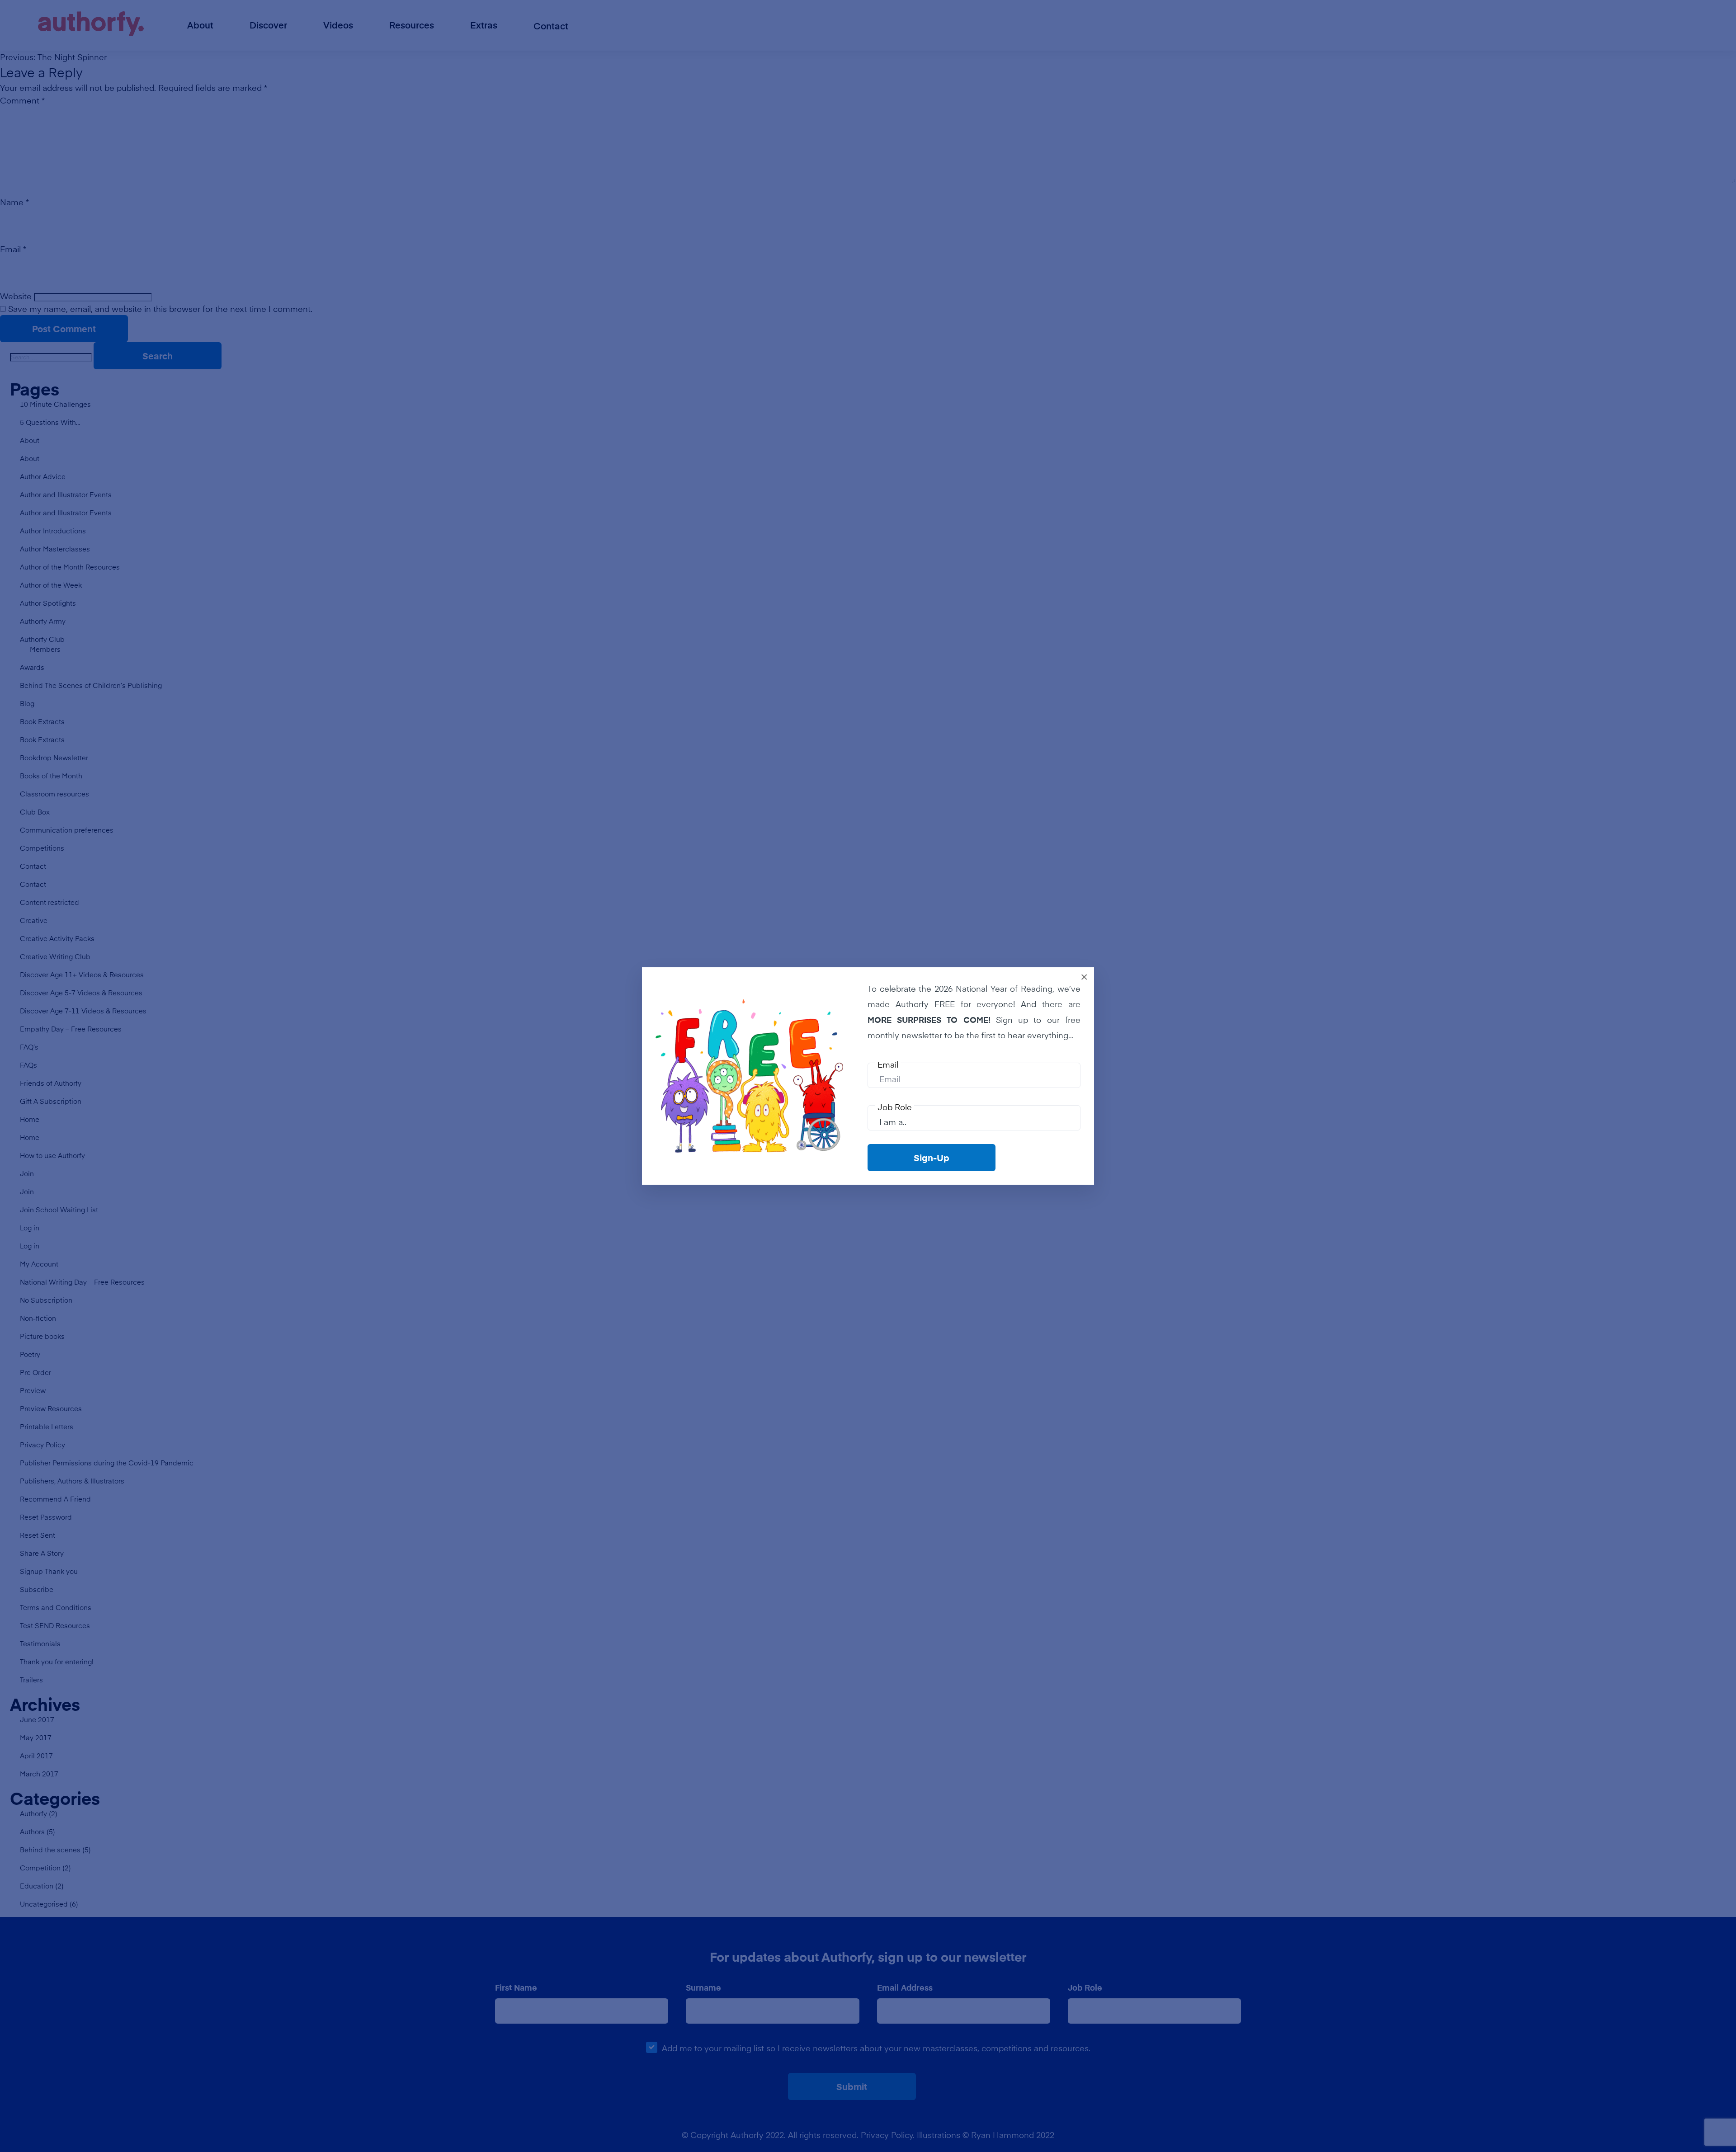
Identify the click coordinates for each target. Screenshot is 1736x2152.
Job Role (895, 1107)
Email (888, 1064)
